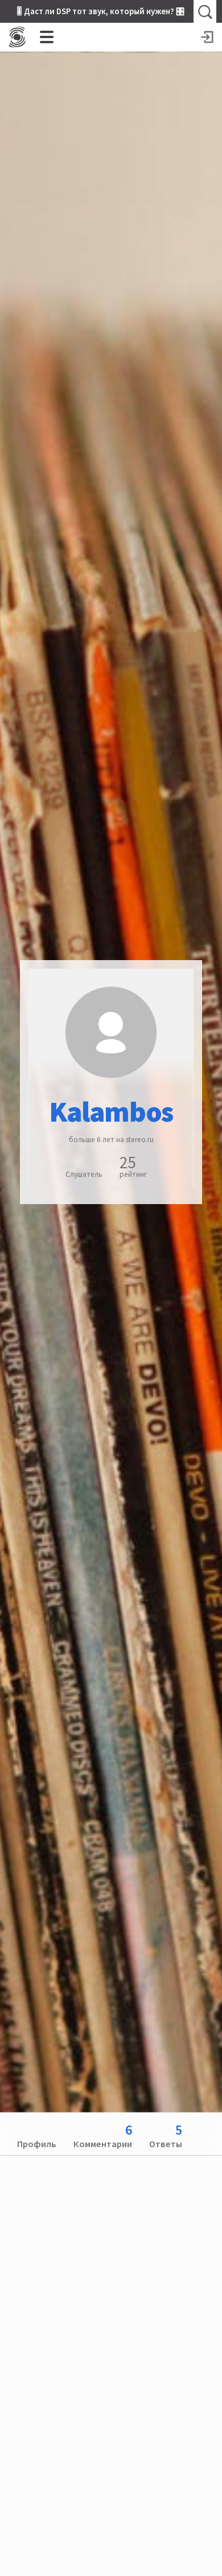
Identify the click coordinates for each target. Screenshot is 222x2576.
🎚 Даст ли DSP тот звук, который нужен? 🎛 (101, 11)
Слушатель (84, 1174)
